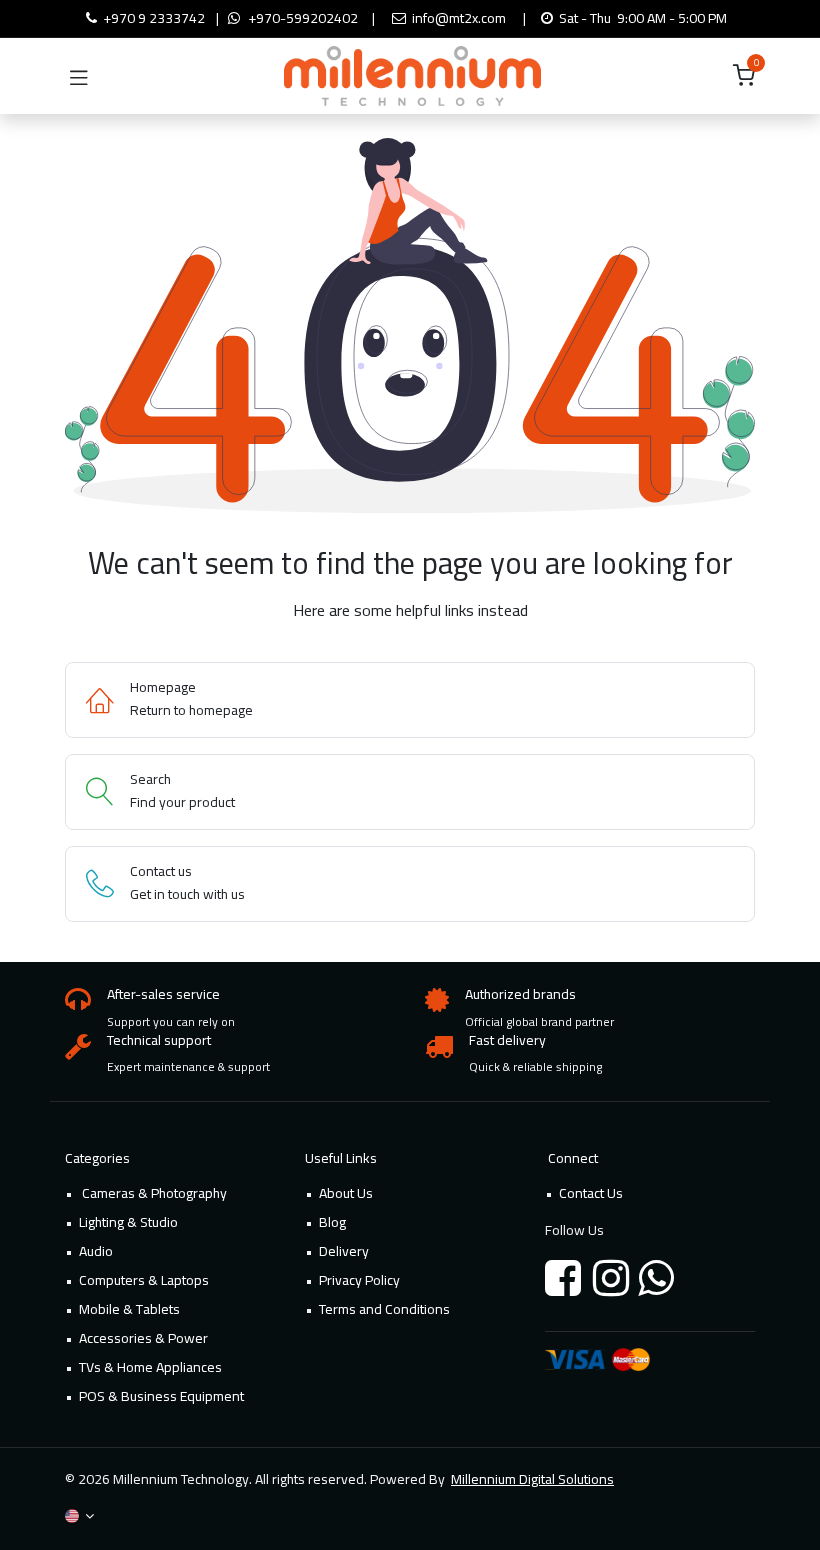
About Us (346, 1193)
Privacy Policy (359, 1280)
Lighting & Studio (128, 1222)
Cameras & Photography (153, 1193)
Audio (96, 1251)
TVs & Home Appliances (150, 1367)
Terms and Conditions (384, 1309)
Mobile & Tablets (129, 1309)
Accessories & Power (143, 1338)
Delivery (344, 1251)
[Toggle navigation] (79, 76)
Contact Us (591, 1193)
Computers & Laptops (144, 1280)
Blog (332, 1222)
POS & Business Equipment (161, 1396)
